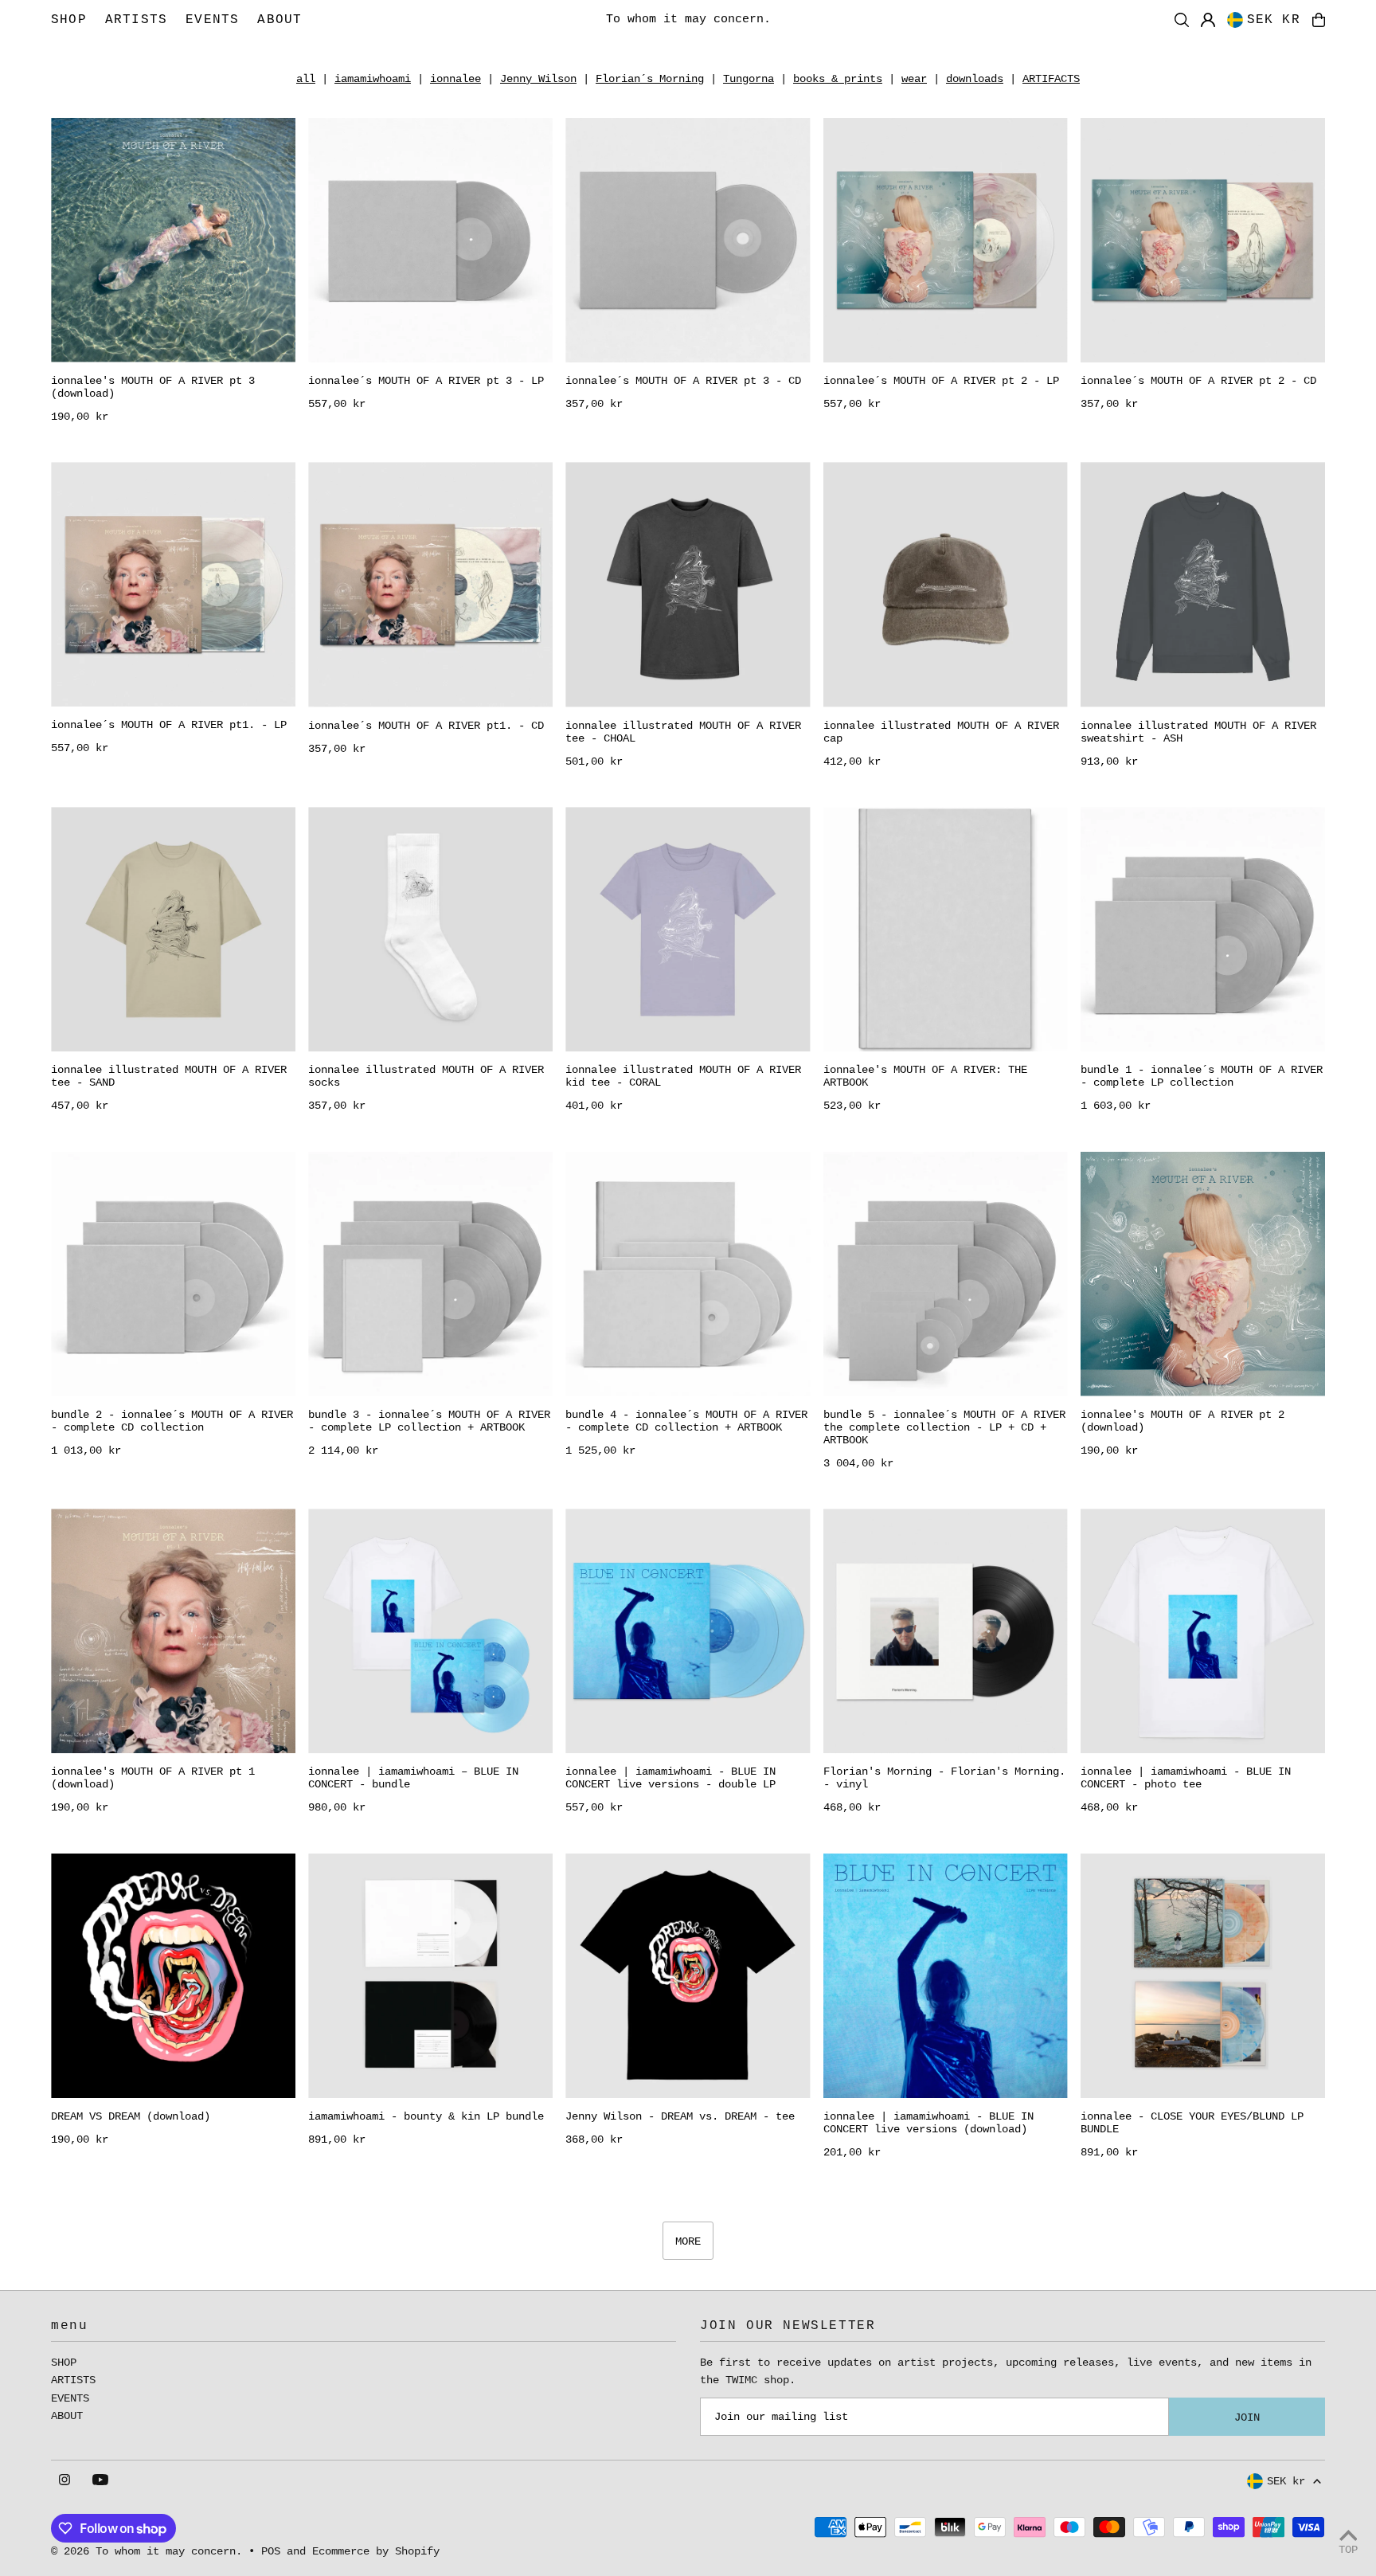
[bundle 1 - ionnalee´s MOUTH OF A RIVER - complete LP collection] (1203, 929)
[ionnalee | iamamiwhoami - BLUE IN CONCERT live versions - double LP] (688, 1631)
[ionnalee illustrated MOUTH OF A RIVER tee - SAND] (173, 929)
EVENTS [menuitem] (212, 20)
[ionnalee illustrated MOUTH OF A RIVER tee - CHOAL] (688, 584)
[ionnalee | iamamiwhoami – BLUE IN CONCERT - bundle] (430, 1631)
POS (271, 2551)
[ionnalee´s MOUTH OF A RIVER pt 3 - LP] (430, 240)
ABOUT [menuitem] (279, 20)
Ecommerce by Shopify (376, 2551)
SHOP (64, 2363)
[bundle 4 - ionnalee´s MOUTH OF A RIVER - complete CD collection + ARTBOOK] (688, 1274)
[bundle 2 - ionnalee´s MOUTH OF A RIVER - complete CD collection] (173, 1274)
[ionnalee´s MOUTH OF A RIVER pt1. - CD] (430, 584)
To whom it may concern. (688, 20)
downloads (975, 79)
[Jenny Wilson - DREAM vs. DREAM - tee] (688, 1976)
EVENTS (70, 2398)
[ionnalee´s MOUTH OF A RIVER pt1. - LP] (173, 584)
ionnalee (455, 79)
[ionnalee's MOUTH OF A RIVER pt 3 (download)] (173, 240)
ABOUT (67, 2416)
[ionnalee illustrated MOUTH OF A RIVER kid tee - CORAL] (688, 929)
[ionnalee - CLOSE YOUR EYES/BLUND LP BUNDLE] (1203, 1976)
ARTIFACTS (1051, 79)
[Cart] (1319, 20)
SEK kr (1274, 20)
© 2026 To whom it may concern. (147, 2551)
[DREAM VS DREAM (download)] (173, 1976)
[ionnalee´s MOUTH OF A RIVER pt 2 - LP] (946, 240)
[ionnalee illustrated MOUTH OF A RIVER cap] (946, 584)
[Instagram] (64, 2481)
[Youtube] (100, 2481)
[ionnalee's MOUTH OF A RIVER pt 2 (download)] (1203, 1274)
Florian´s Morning (650, 79)
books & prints (838, 79)
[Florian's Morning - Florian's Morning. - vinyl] (946, 1631)
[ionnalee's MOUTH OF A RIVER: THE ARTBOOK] (946, 929)
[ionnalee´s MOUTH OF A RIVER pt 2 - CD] (1203, 240)
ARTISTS (73, 2380)
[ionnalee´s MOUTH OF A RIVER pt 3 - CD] (688, 240)
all (306, 79)
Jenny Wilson (538, 79)
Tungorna (749, 79)
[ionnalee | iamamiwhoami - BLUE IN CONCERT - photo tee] (1203, 1631)
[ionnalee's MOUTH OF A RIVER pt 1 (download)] (173, 1631)
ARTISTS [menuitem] (136, 20)
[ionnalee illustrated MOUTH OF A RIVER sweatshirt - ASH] (1203, 584)
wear (914, 79)
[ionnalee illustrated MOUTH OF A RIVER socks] (430, 929)
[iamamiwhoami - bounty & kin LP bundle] (430, 1976)
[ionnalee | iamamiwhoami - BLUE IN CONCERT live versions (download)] (946, 1976)
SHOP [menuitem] (69, 20)
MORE (688, 2241)
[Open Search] (1182, 20)
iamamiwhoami (373, 79)
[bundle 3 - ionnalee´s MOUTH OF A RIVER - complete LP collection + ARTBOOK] (430, 1274)
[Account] (1208, 20)
